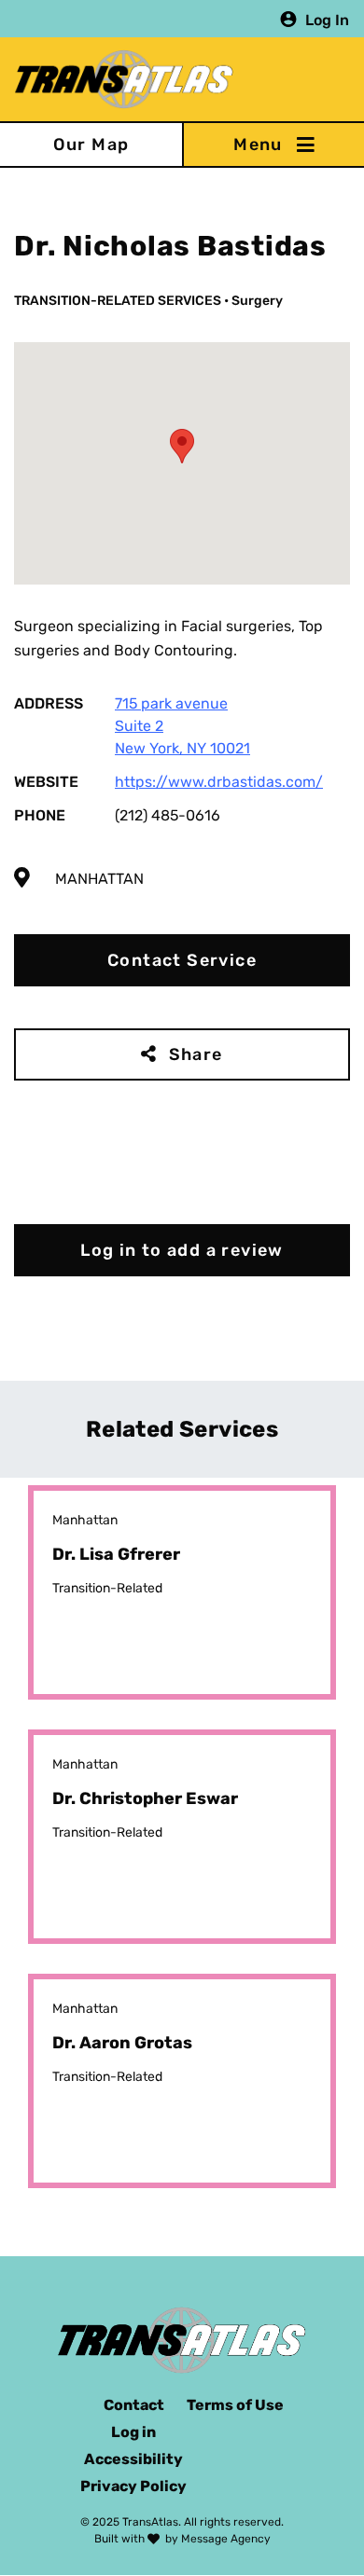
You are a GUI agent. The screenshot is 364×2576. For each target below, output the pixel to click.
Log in (133, 2432)
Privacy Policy (133, 2486)
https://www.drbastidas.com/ (219, 782)
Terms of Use (235, 2405)
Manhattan (99, 879)
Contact (134, 2405)
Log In (327, 19)
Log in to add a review (182, 1250)
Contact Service (182, 960)
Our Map (91, 145)
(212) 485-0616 (168, 815)
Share (196, 1054)
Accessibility (133, 2459)
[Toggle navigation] (273, 145)
